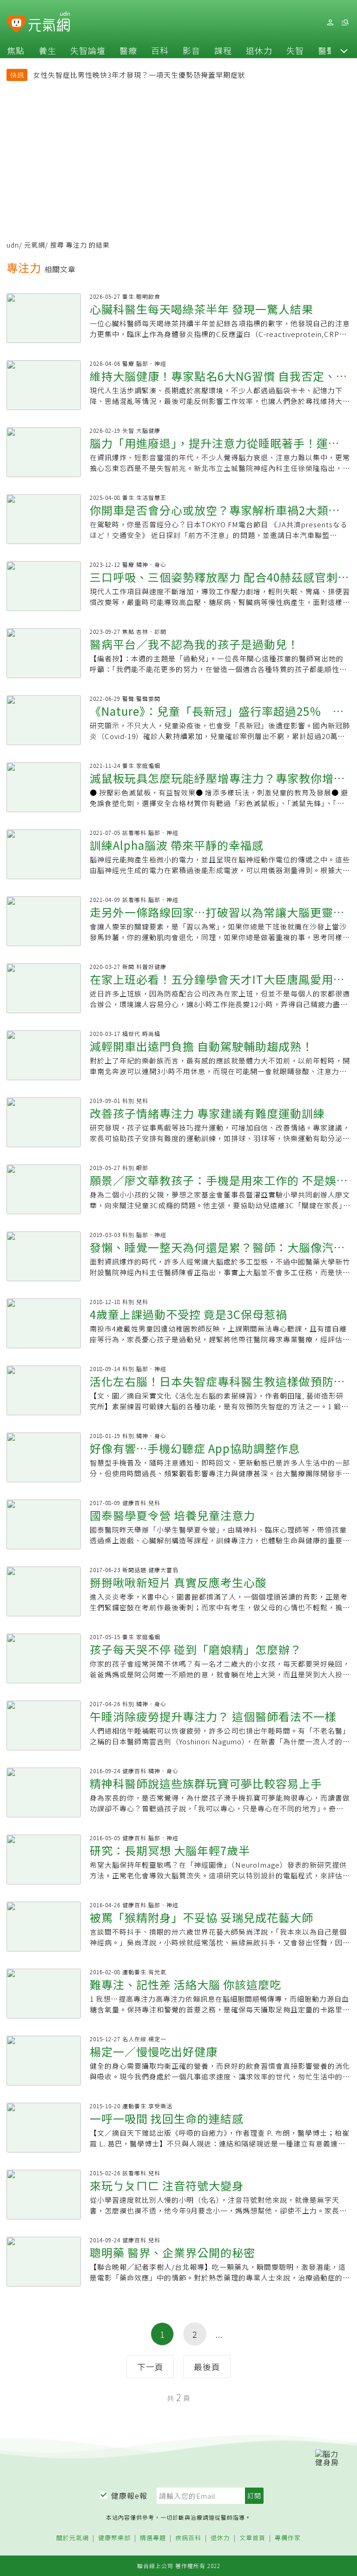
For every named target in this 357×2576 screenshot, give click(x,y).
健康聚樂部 (114, 2538)
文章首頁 (252, 2538)
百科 (160, 50)
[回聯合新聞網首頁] (17, 24)
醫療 (128, 50)
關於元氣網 (73, 2538)
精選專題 (153, 2538)
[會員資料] (330, 23)
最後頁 (207, 2367)
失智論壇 (88, 50)
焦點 (16, 50)
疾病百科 (188, 2538)
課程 (223, 50)
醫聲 (327, 50)
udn (13, 245)
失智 (295, 50)
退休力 (259, 50)
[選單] (345, 23)
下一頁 (150, 2367)
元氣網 (35, 245)
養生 (47, 50)
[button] (344, 50)
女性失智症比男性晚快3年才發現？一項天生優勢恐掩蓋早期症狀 (139, 75)
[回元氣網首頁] (49, 22)
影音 (192, 50)
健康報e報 (129, 2495)
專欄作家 (288, 2538)
